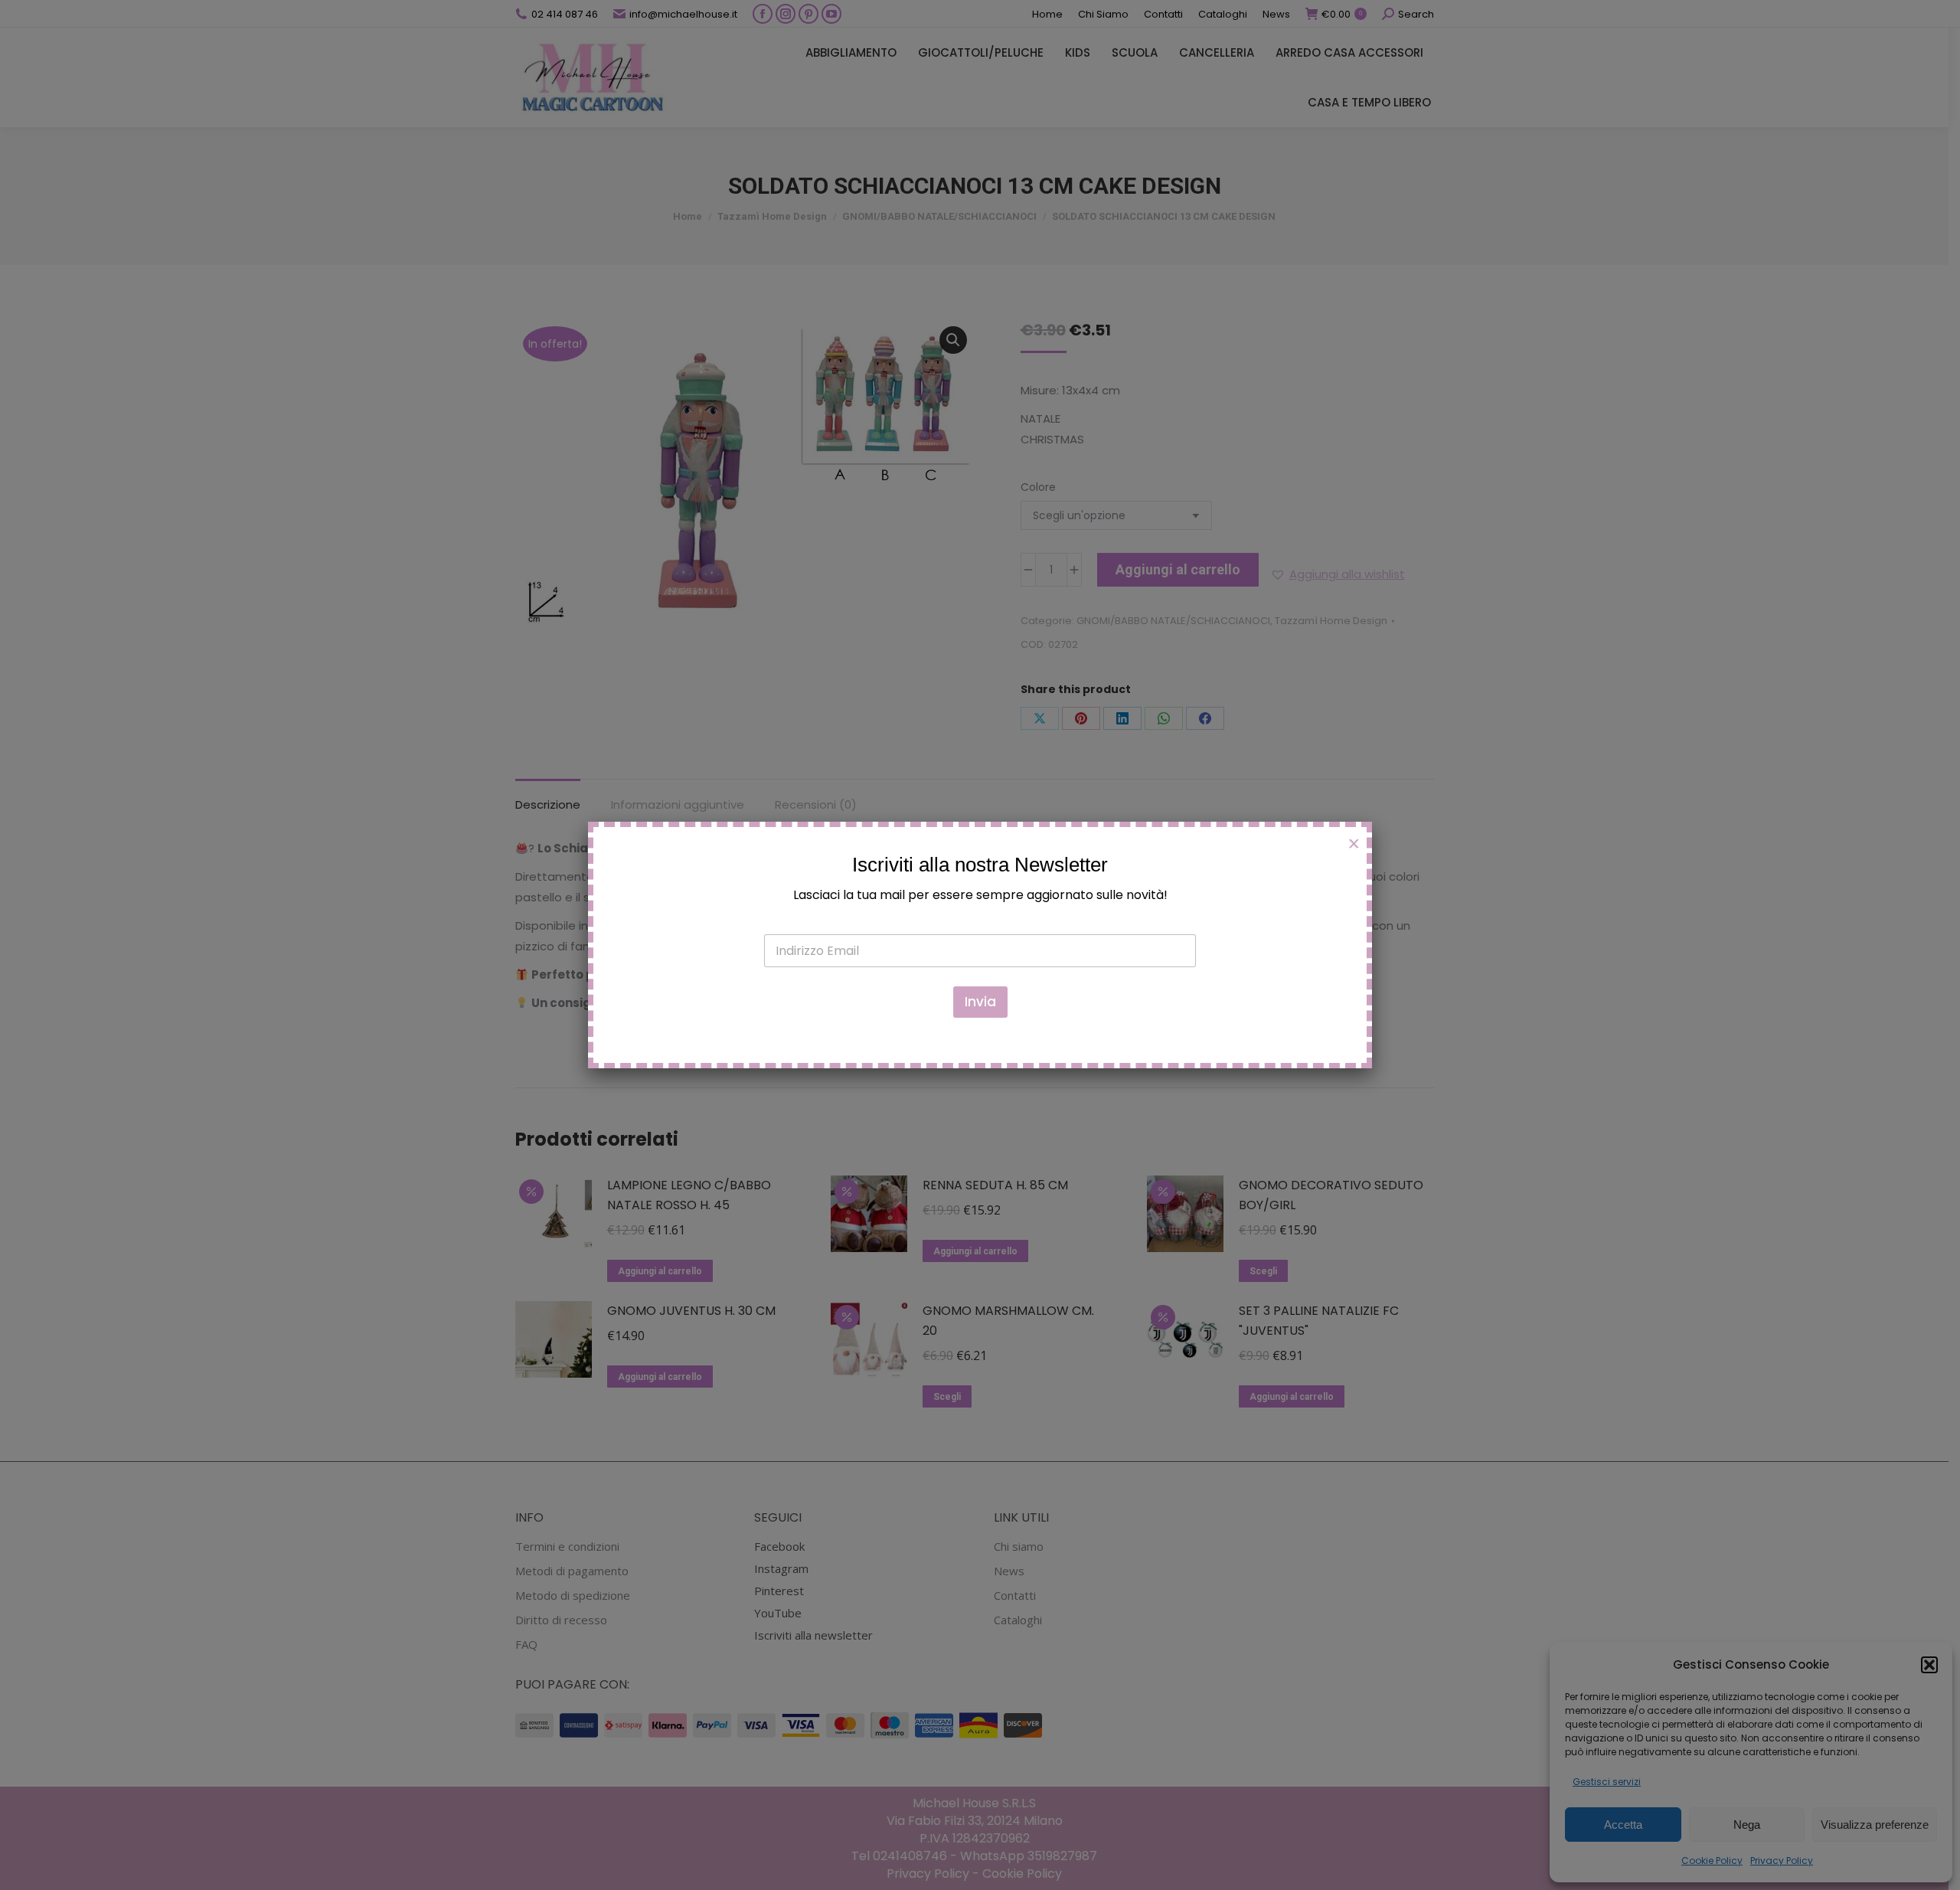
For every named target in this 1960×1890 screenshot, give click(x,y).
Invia (980, 1002)
